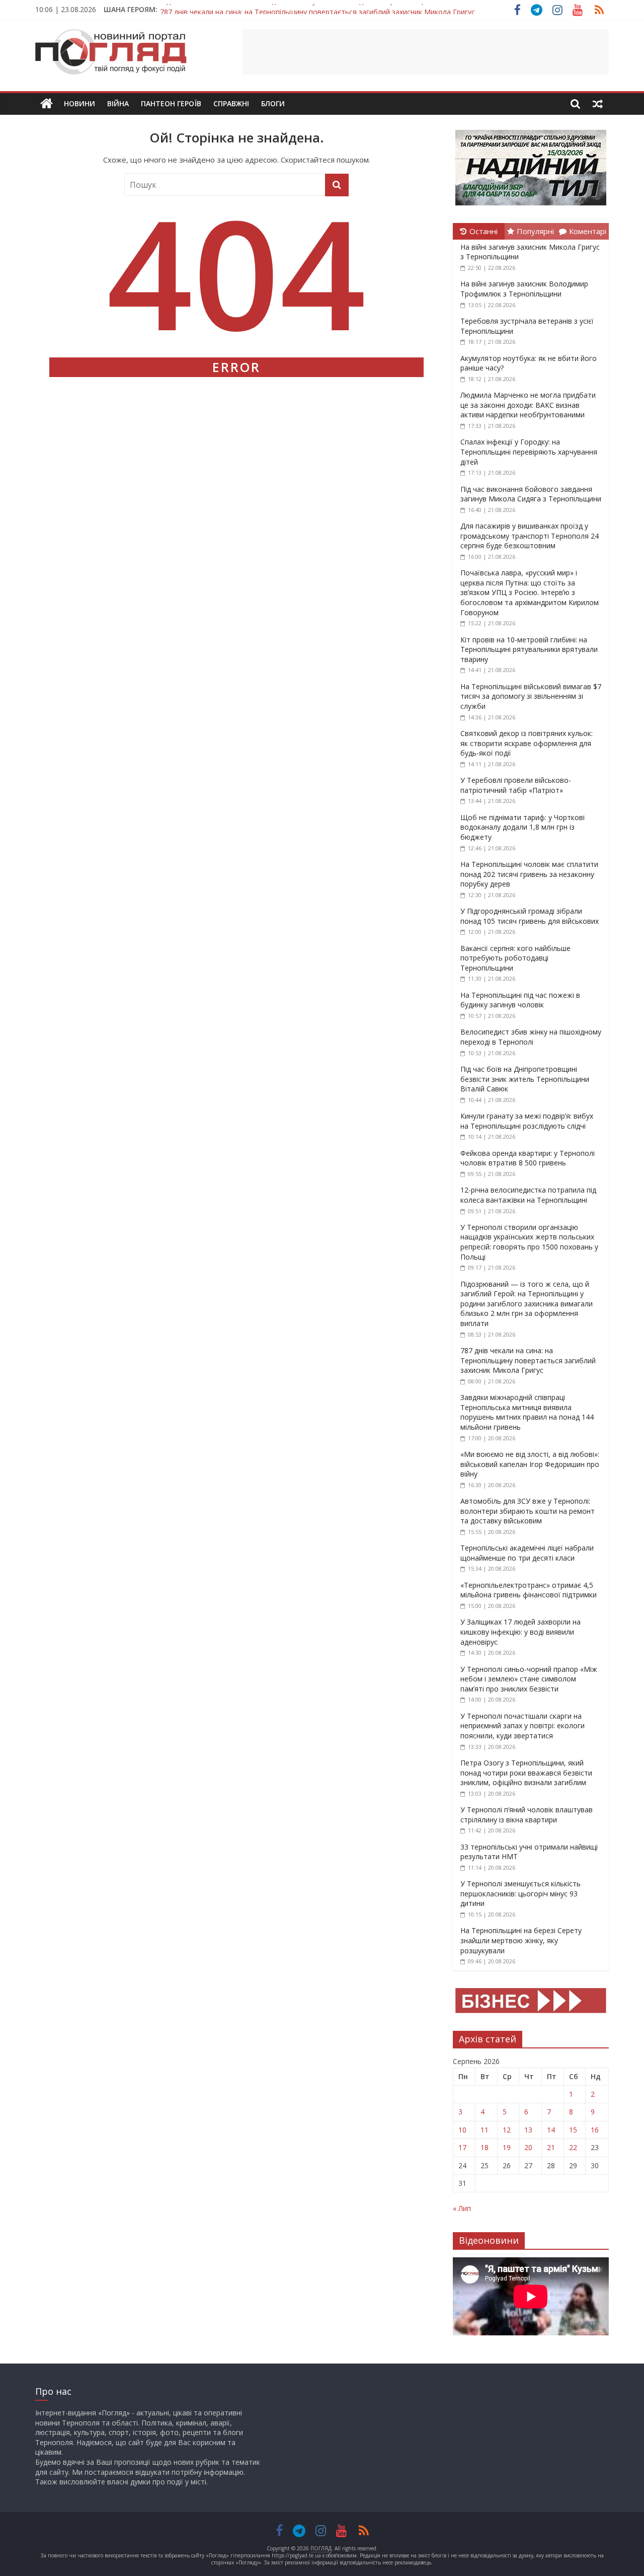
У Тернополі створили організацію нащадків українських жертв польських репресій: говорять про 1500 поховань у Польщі (529, 1242)
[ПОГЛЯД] (47, 104)
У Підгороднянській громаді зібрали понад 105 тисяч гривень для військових (530, 916)
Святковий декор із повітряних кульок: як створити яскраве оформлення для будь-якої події (527, 743)
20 (528, 2147)
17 (462, 2147)
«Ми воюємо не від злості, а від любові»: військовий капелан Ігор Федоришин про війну (530, 1464)
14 (551, 2130)
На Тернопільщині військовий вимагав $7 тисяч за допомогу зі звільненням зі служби (531, 696)
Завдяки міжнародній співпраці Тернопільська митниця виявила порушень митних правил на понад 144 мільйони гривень (527, 1412)
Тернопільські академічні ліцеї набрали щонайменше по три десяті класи (527, 1553)
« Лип (462, 2208)
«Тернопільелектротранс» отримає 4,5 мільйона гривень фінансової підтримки (529, 1590)
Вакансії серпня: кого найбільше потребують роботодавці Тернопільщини (515, 958)
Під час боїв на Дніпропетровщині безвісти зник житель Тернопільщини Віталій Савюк (525, 1079)
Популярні (535, 231)
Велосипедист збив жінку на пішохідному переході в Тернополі (531, 1037)
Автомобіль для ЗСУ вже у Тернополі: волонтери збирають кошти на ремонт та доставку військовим (528, 1511)
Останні (484, 231)
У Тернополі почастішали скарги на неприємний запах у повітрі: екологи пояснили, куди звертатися (522, 1726)
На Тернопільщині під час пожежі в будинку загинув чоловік (520, 1000)
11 (485, 2130)
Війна (118, 103)
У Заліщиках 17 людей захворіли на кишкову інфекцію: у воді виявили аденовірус (520, 1632)
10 (462, 2130)
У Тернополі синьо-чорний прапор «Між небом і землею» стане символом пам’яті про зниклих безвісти (529, 1679)
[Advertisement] (426, 52)
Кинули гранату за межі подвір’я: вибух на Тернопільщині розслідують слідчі (527, 1121)
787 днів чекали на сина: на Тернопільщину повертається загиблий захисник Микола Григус (317, 9)
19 (507, 2147)
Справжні (231, 103)
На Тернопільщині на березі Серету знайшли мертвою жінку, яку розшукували (521, 1940)
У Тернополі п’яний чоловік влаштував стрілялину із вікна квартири (527, 1815)
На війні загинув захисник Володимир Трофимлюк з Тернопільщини (524, 289)
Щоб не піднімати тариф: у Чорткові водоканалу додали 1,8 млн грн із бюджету (522, 827)
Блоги (273, 103)
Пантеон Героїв (171, 103)
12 (507, 2130)
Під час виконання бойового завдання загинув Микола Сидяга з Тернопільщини (531, 494)
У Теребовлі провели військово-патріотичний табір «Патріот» (516, 785)
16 (595, 2130)
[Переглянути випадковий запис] (598, 104)
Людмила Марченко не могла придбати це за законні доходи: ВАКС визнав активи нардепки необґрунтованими (528, 405)
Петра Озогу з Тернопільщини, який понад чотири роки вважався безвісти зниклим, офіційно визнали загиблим (526, 1773)
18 (485, 2147)
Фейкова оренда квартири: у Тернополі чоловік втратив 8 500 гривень (528, 1158)
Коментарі (588, 231)
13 (528, 2130)
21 (551, 2147)
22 (573, 2147)
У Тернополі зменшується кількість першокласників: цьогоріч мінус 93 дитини (520, 1893)
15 (573, 2130)
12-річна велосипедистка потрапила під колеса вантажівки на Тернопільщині (528, 1195)
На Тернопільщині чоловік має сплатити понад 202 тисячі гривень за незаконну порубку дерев (529, 874)
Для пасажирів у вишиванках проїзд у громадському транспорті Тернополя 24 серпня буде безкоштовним (530, 536)
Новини (79, 103)
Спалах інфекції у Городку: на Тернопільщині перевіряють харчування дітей (529, 452)
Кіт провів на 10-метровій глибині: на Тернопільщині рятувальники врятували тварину (529, 649)
